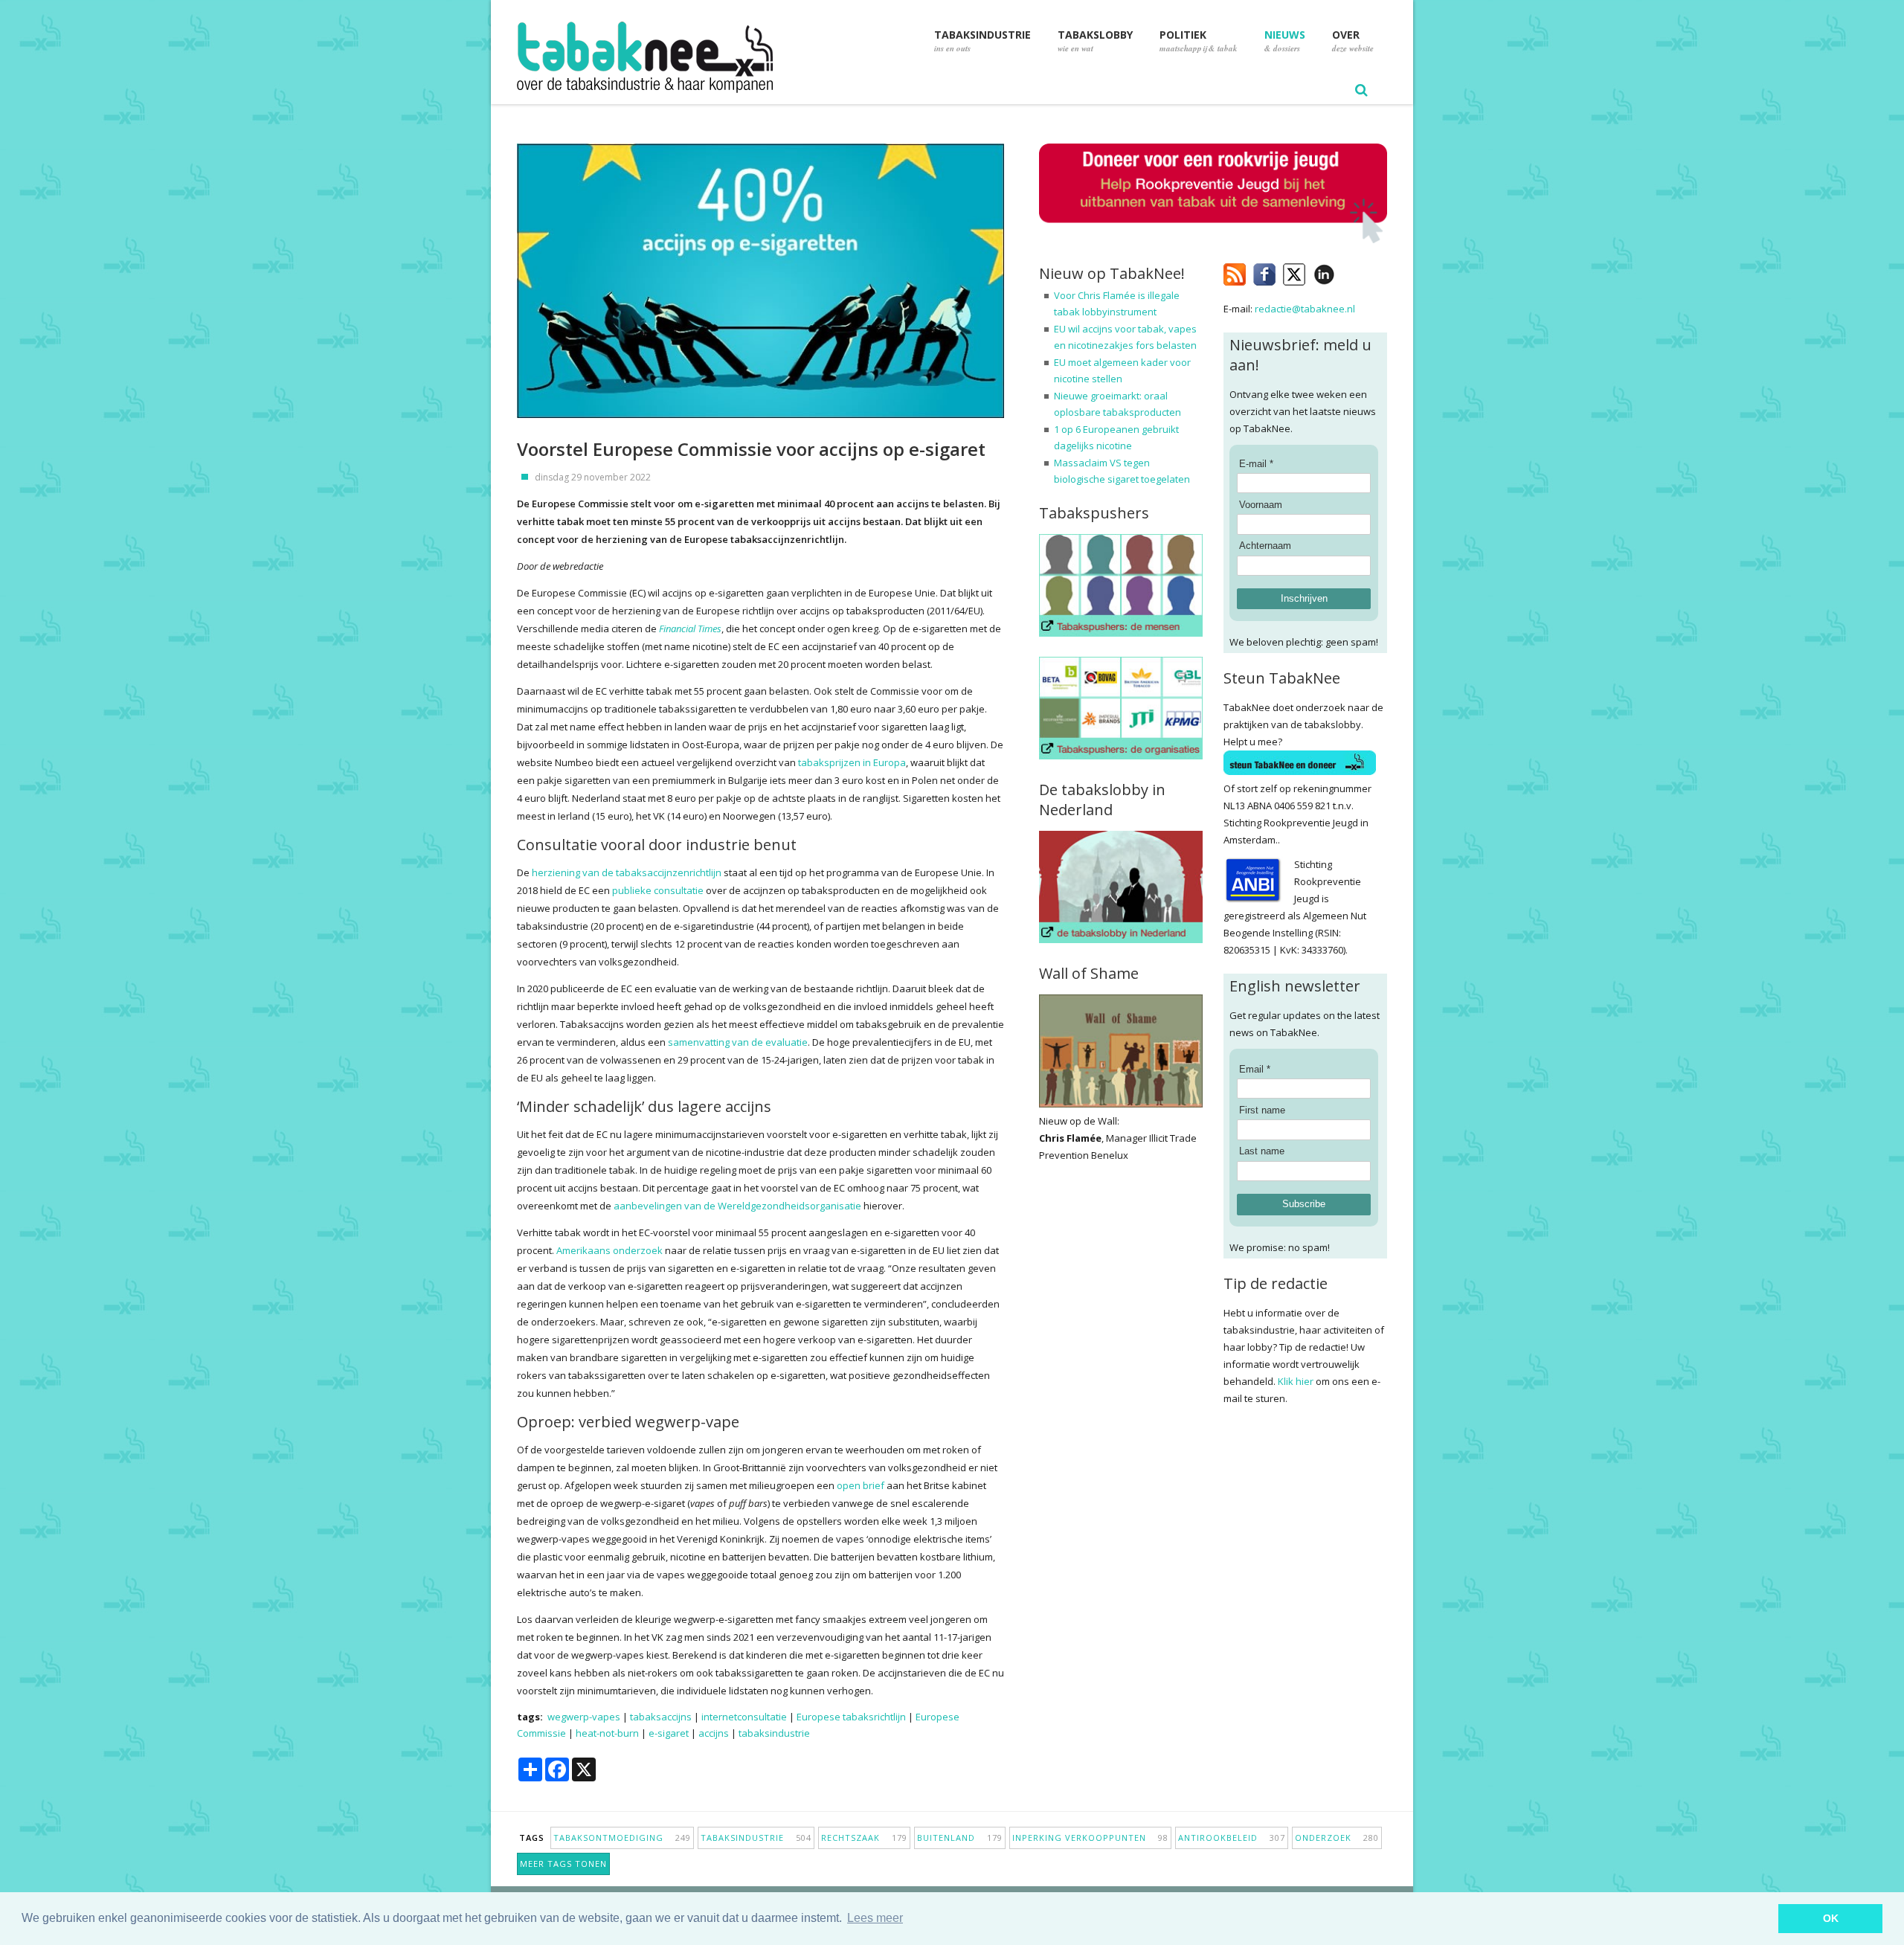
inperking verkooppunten (1090, 1838)
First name (1262, 1110)
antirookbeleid (1232, 1838)
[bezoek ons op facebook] (1346, 271)
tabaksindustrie (774, 1733)
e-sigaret (669, 1733)
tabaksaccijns (661, 1717)
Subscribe (1304, 1204)
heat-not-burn (607, 1733)
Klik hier (1296, 1381)
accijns (714, 1733)
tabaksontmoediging (622, 1838)
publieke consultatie (658, 890)
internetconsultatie (744, 1717)
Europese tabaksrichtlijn (851, 1717)
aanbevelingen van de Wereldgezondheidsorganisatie (737, 1206)
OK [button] (1831, 1918)
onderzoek (1337, 1838)
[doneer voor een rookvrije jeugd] (1213, 240)
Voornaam (1261, 505)
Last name (1262, 1151)
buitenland (960, 1838)
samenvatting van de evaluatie (738, 1042)
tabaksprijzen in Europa (852, 762)
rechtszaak (864, 1838)
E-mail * (1256, 464)
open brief (861, 1485)
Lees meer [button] (875, 1918)
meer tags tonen (563, 1864)
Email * (1255, 1069)
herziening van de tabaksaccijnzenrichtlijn (627, 872)
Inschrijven (1304, 598)
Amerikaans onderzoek (610, 1250)
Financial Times (690, 628)
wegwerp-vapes (584, 1717)
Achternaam (1265, 546)
